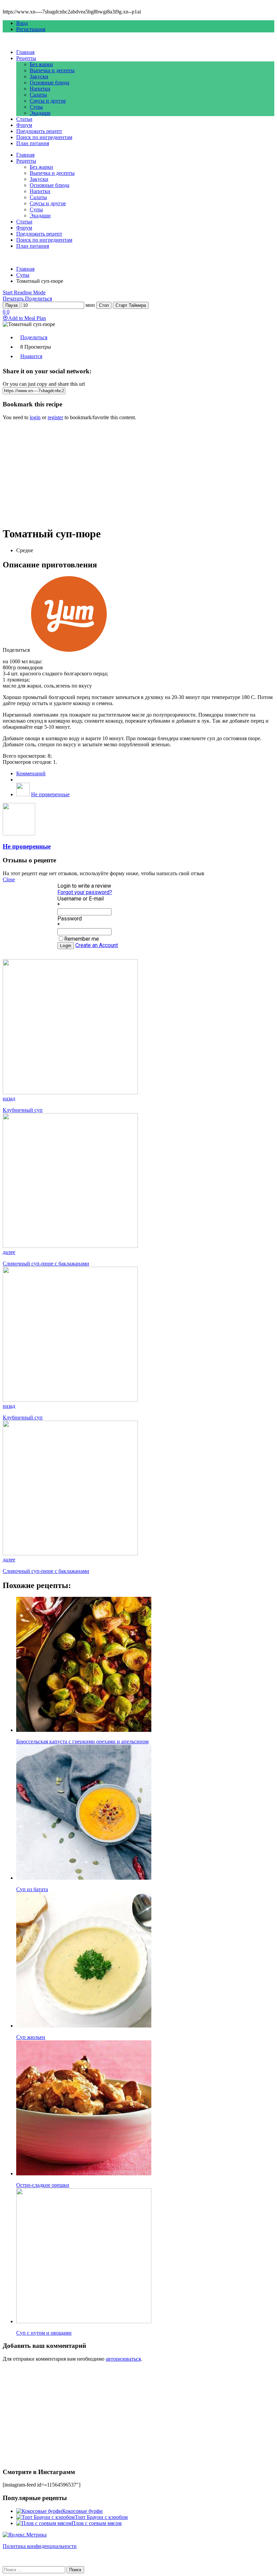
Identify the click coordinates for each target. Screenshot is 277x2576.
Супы (36, 107)
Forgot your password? (85, 892)
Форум (24, 125)
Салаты (38, 95)
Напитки (40, 89)
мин (90, 305)
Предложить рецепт (39, 131)
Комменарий (31, 773)
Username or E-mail (81, 899)
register (55, 417)
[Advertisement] (138, 473)
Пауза (11, 305)
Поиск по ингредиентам (44, 137)
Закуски (39, 76)
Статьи (24, 119)
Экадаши (40, 113)
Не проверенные (50, 794)
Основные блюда (49, 83)
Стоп (104, 305)
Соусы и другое (48, 101)
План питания (33, 143)
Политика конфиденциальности (40, 2546)
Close (9, 879)
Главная (25, 52)
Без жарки (41, 64)
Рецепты (26, 58)
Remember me (82, 939)
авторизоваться (123, 2359)
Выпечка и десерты (52, 70)
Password (70, 919)
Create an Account (97, 945)
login (35, 417)
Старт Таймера (131, 305)
